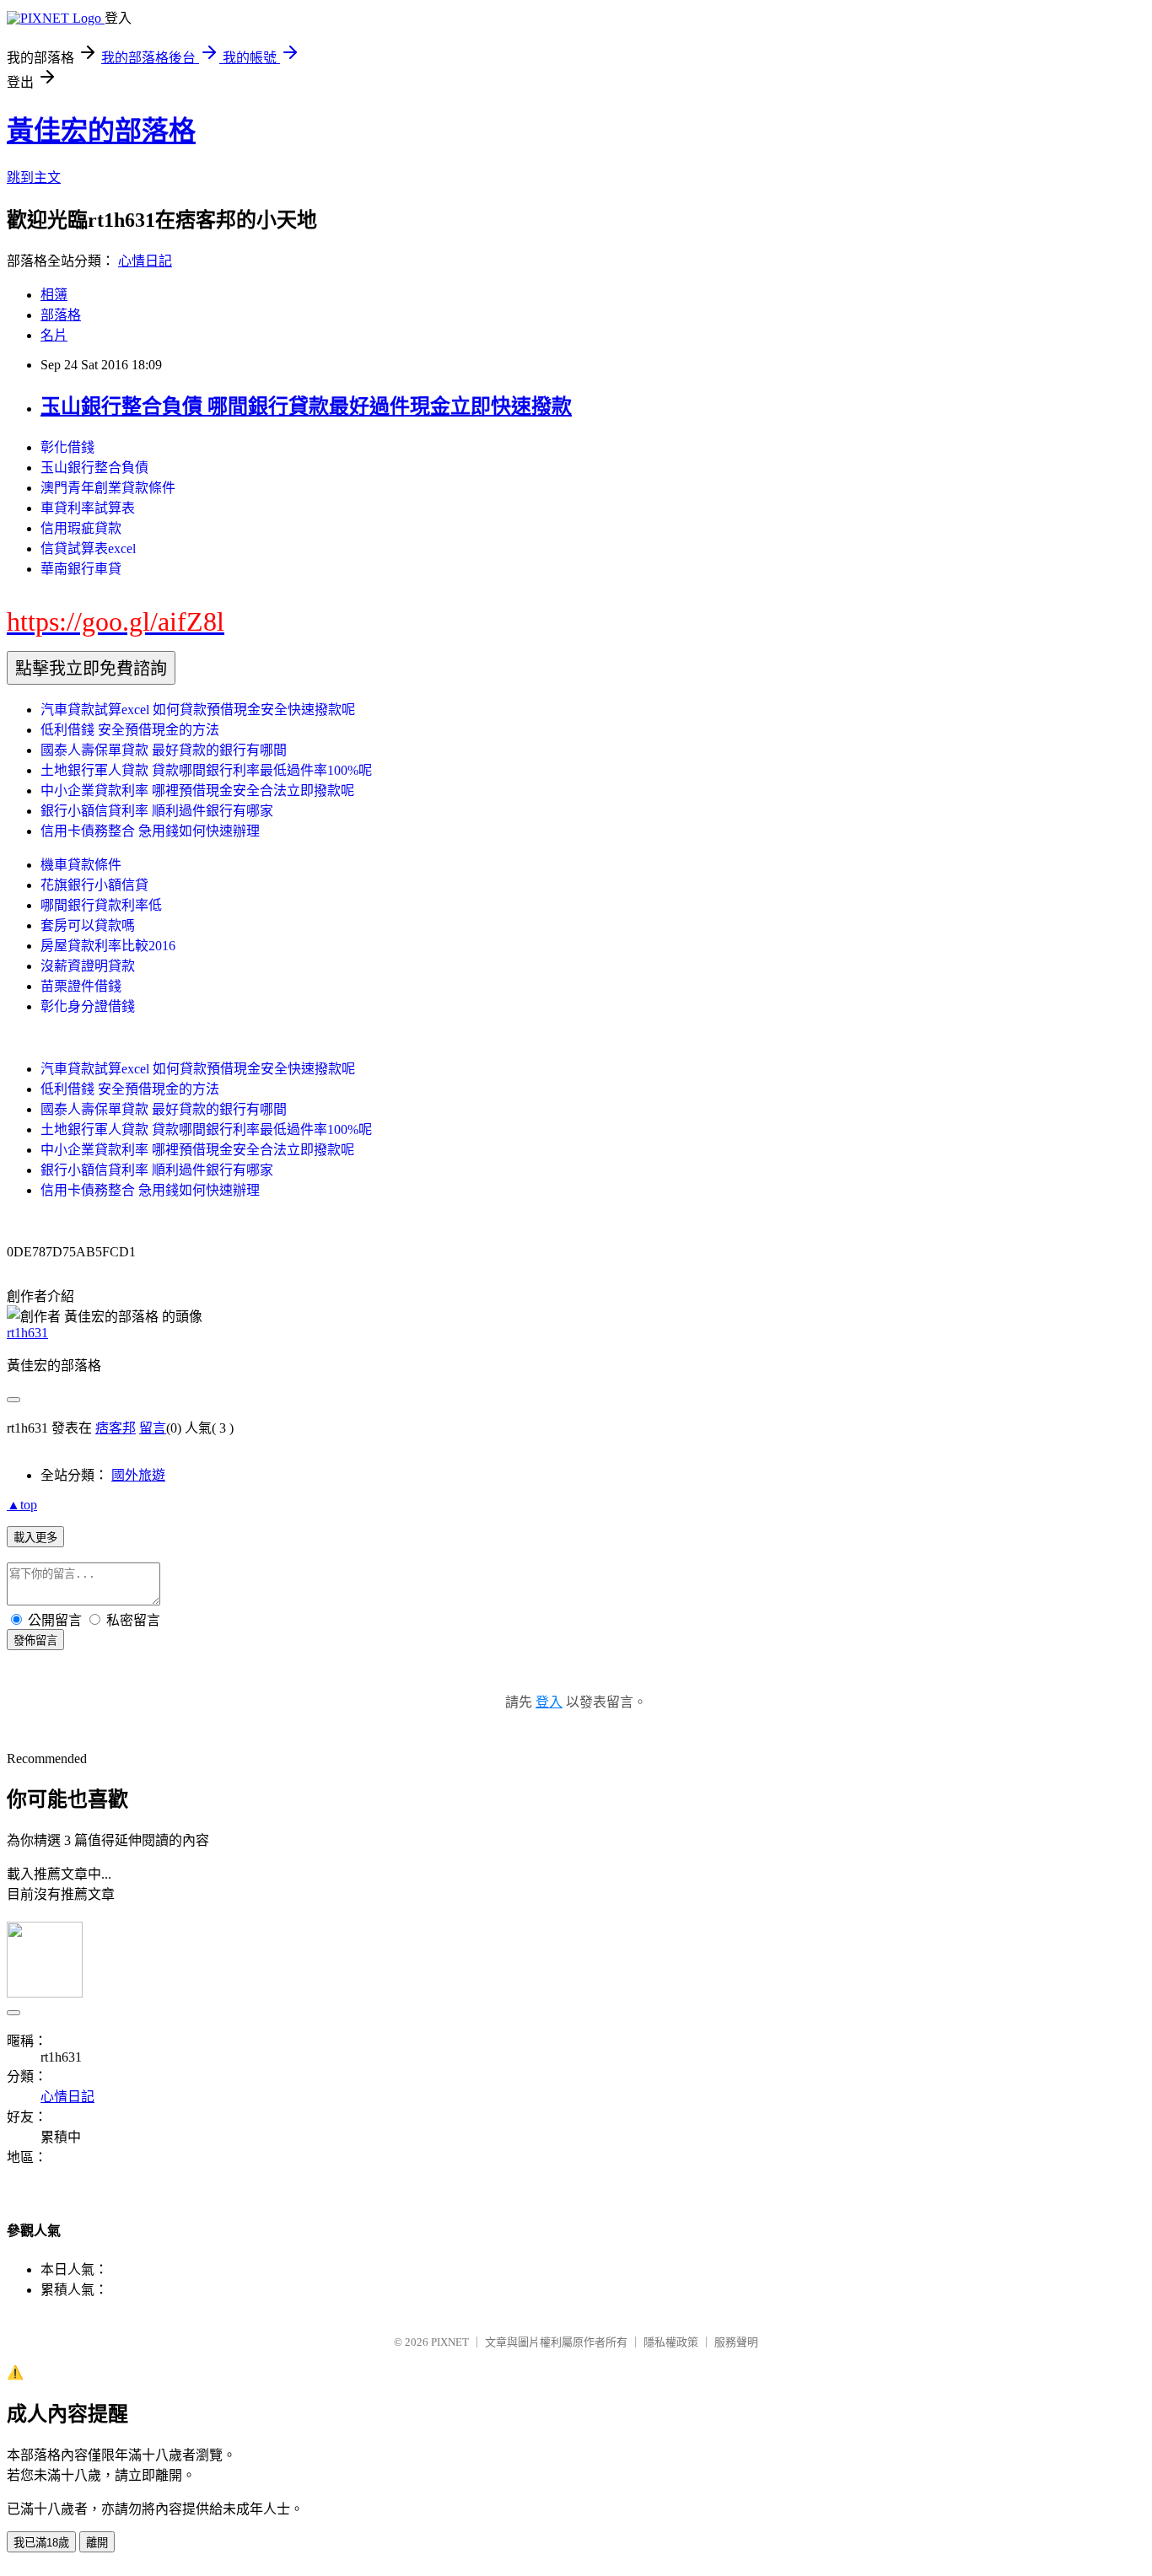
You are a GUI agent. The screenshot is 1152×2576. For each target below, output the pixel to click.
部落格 (61, 315)
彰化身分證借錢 (88, 1006)
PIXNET (450, 2342)
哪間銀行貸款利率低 (101, 905)
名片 (54, 335)
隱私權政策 (671, 2342)
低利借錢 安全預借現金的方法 (130, 730)
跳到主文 (34, 177)
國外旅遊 (138, 1475)
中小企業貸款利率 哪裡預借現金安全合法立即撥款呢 (197, 791)
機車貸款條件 (81, 865)
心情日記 (145, 261)
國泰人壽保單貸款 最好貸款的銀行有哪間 (164, 750)
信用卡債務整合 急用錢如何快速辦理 (150, 831)
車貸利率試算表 (88, 508)
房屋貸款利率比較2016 (108, 946)
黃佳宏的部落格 (101, 131)
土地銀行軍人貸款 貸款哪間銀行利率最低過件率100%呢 (206, 770)
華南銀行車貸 (81, 569)
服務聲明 (736, 2342)
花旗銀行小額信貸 (94, 885)
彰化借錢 (67, 447)
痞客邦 (116, 1428)
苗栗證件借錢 (81, 986)
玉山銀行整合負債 (94, 468)
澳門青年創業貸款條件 (108, 488)
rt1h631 (27, 1333)
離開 (97, 2543)
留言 (153, 1428)
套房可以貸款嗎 (88, 925)
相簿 (54, 295)
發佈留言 (35, 1640)
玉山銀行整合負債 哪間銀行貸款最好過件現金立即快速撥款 (306, 406)
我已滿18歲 (41, 2543)
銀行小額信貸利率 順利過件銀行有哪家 (157, 811)
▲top (22, 1505)
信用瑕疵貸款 (81, 528)
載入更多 (35, 1538)
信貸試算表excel (88, 549)
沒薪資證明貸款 (88, 966)
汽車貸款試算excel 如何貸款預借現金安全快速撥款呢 (198, 710)
